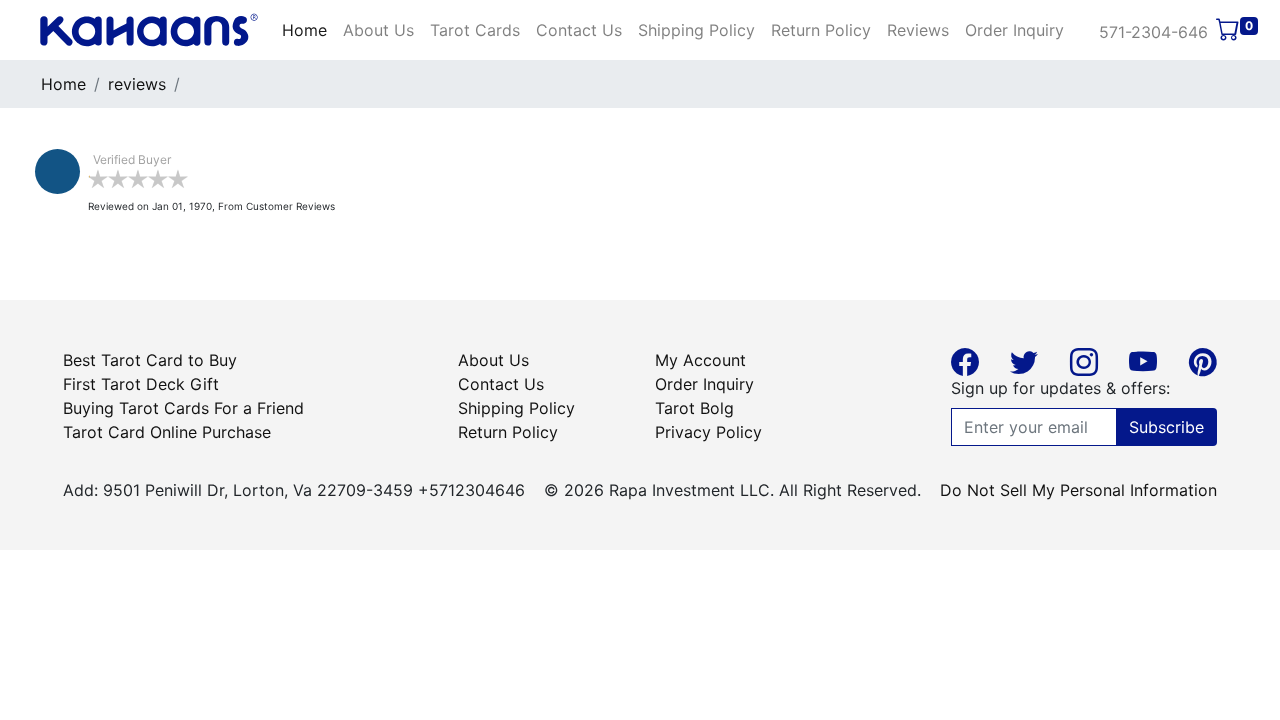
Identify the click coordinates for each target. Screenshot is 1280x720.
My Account (700, 360)
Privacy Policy (708, 432)
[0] (1228, 32)
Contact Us (579, 30)
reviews (137, 84)
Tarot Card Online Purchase (167, 432)
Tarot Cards (475, 30)
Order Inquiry (1014, 30)
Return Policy (821, 30)
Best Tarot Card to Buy (150, 360)
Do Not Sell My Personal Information (1078, 490)
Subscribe (1166, 427)
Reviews (918, 30)
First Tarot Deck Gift (141, 384)
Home (304, 30)
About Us (378, 30)
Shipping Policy (696, 30)
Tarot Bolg (694, 408)
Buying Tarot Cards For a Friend (183, 408)
